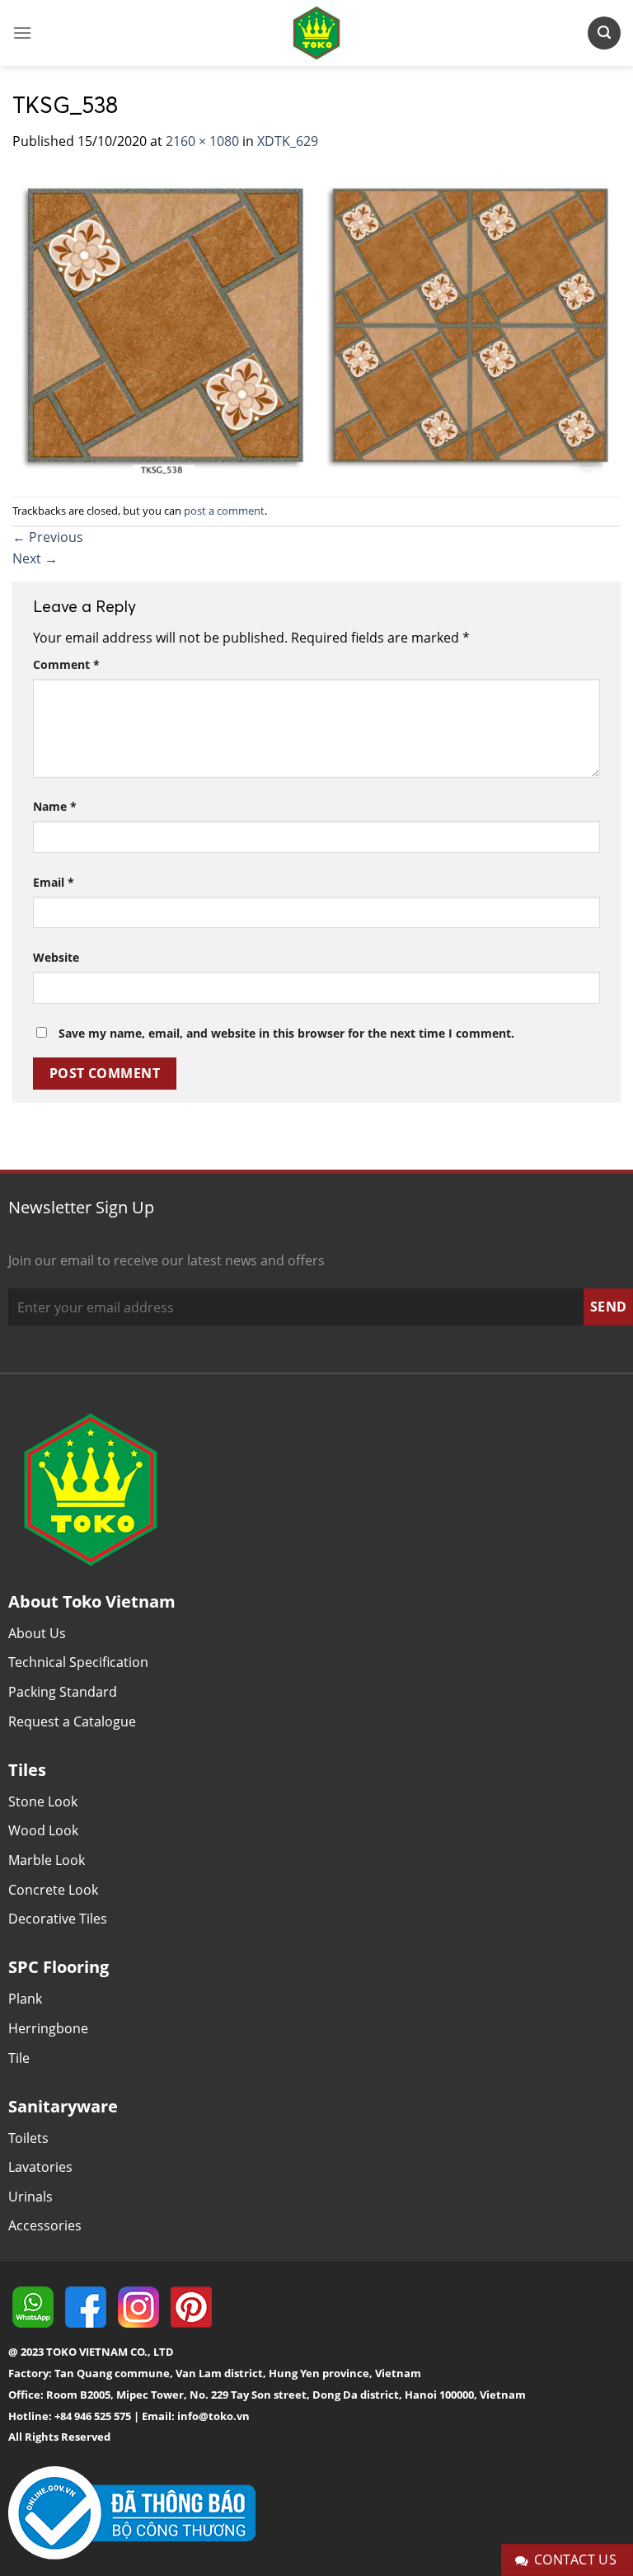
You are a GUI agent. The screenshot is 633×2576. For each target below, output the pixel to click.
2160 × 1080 (202, 141)
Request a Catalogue (72, 1721)
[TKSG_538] (316, 323)
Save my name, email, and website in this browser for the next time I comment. (286, 1033)
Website (56, 957)
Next (35, 558)
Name (55, 806)
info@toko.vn (213, 2416)
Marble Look (47, 1860)
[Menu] (22, 33)
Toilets (28, 2138)
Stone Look (43, 1801)
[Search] (604, 33)
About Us (37, 1633)
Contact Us (576, 2560)
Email (54, 882)
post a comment (224, 511)
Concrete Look (53, 1890)
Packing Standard (63, 1692)
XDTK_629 (288, 141)
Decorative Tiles (58, 1919)
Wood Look (43, 1830)
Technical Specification (78, 1662)
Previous (48, 537)
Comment (66, 664)
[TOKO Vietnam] (316, 33)
